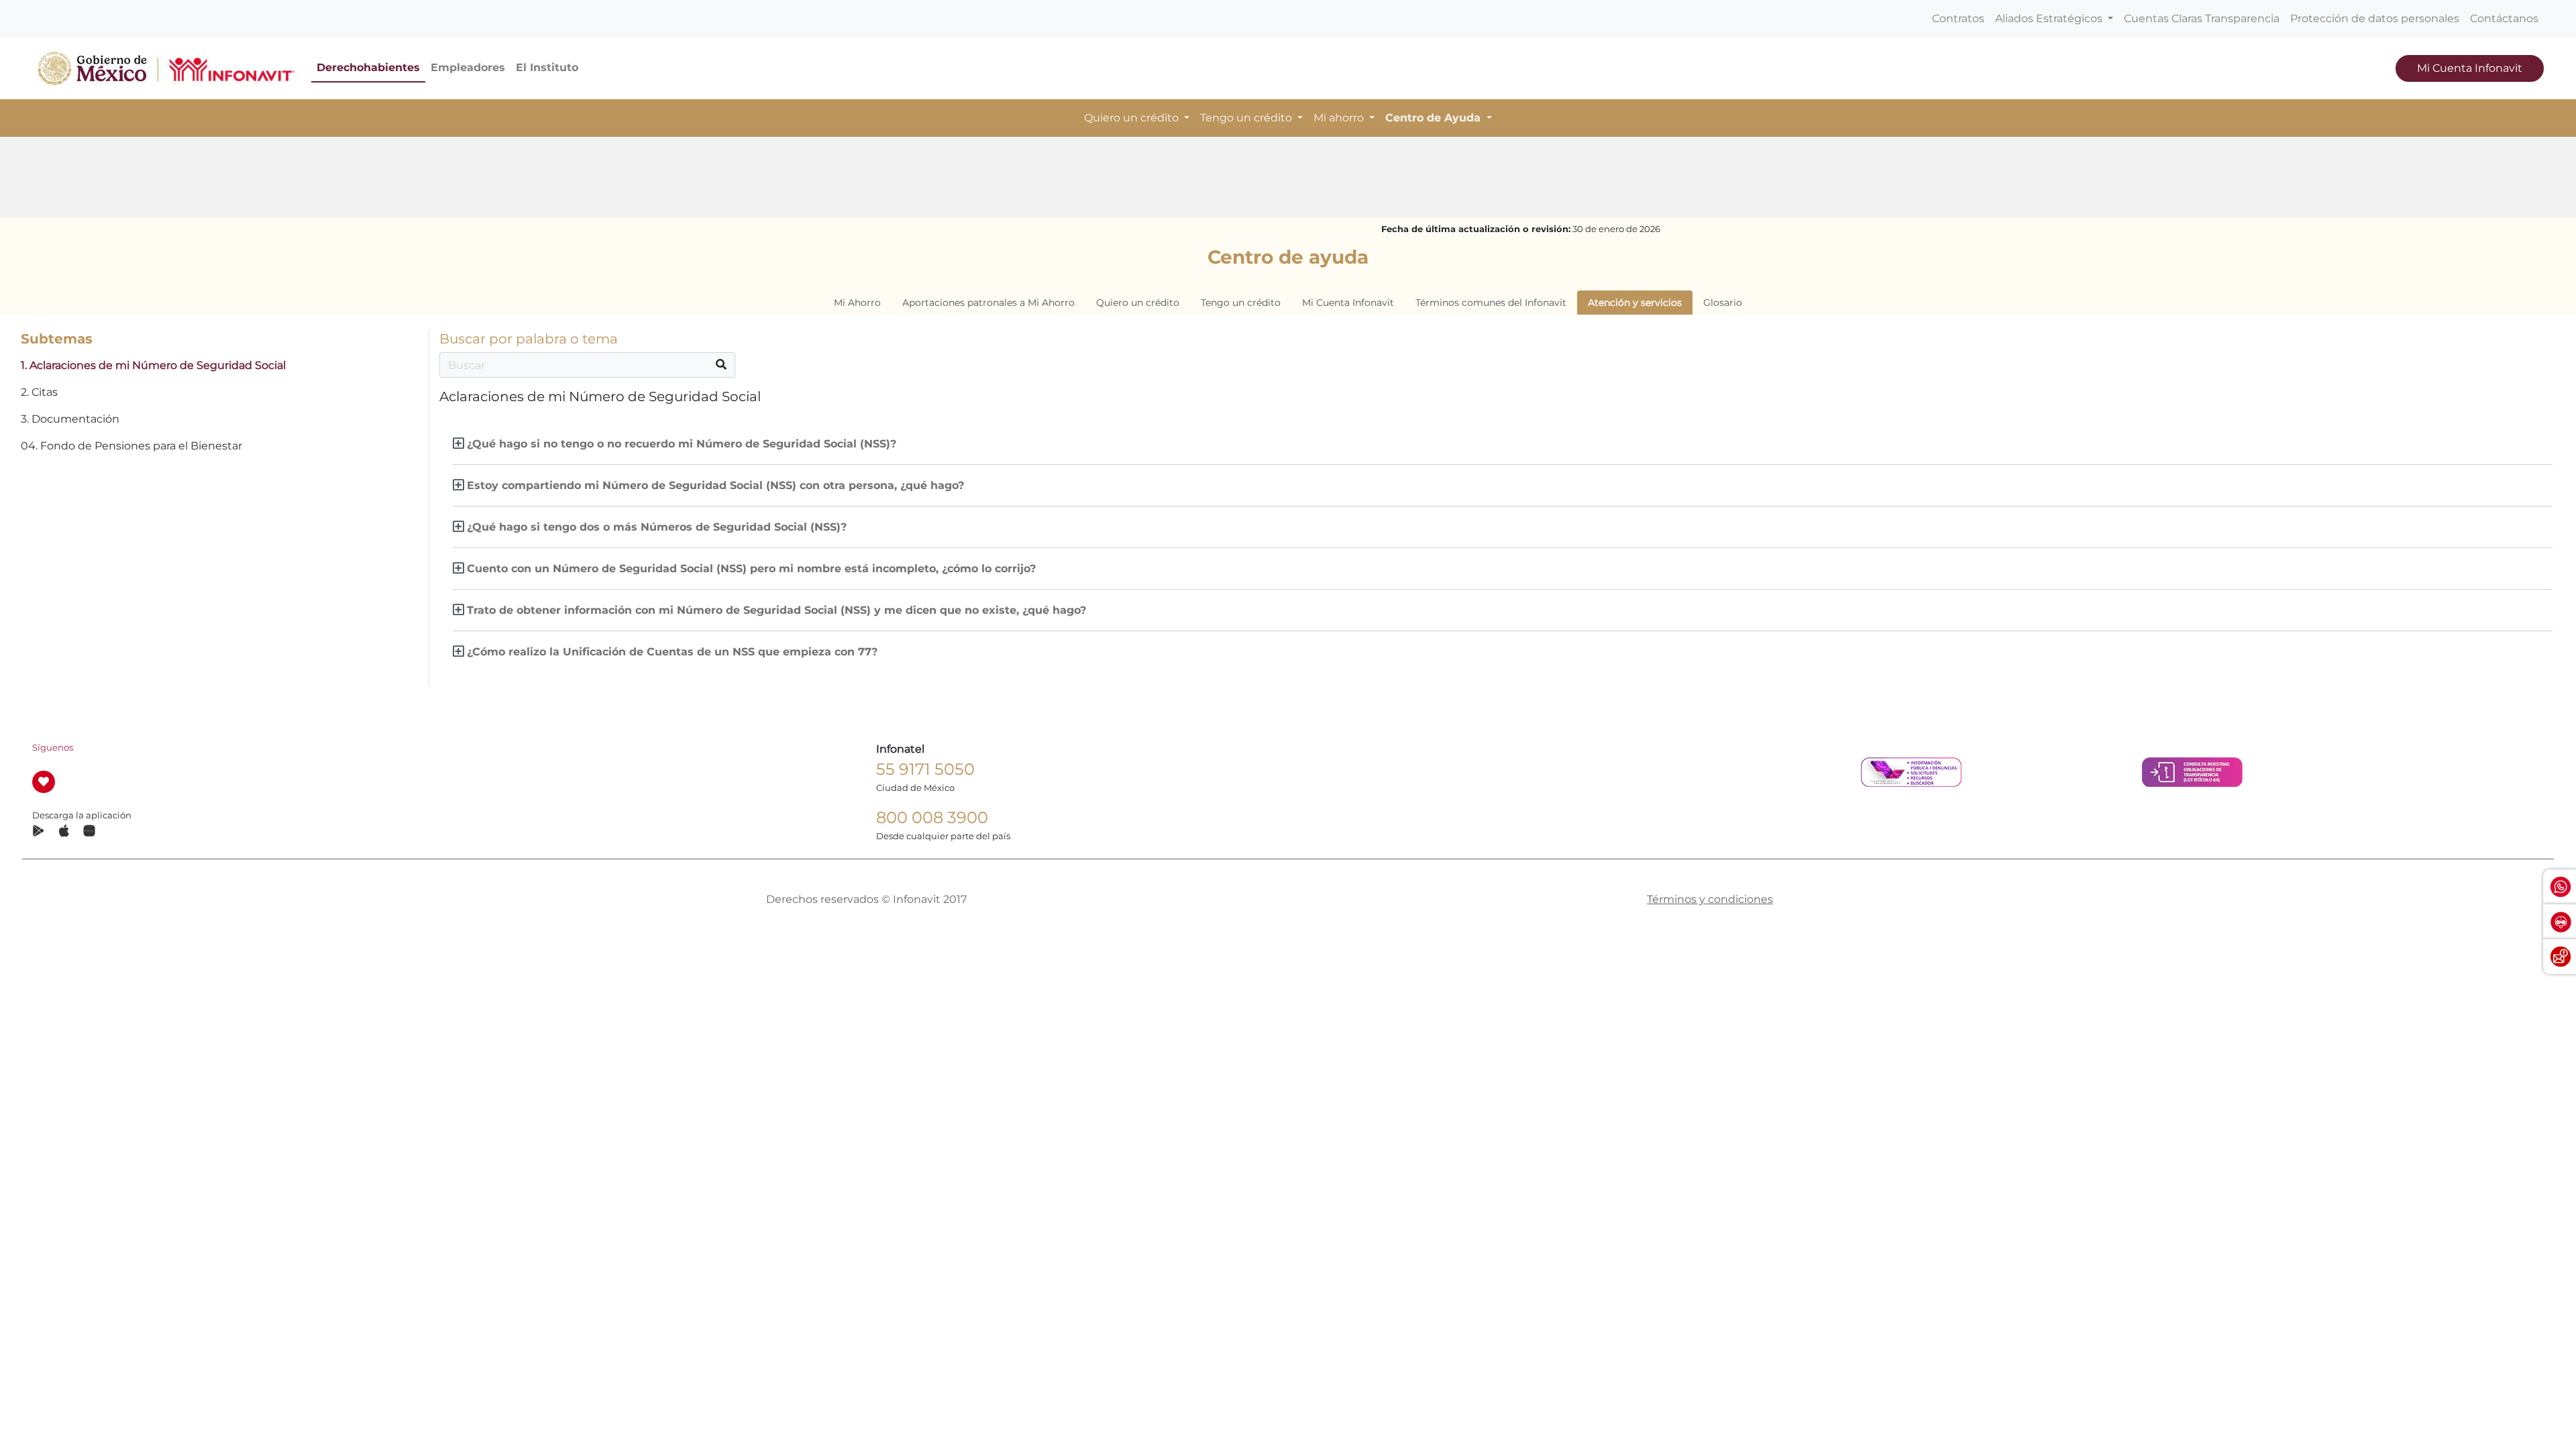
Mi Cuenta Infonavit (2470, 68)
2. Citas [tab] (39, 392)
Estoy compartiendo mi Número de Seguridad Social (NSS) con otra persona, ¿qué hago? (715, 485)
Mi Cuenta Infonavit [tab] (1348, 303)
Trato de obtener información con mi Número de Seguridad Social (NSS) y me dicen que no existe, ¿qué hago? (776, 610)
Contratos (1958, 18)
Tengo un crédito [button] (1247, 118)
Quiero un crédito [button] (1133, 118)
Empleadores (468, 67)
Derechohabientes (368, 67)
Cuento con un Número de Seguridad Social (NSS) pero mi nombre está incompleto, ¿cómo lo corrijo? (751, 569)
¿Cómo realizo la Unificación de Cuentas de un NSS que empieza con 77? (672, 652)
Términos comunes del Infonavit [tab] (1491, 303)
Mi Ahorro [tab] (857, 303)
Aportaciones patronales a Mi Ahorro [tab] (988, 303)
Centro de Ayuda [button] (1435, 118)
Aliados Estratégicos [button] (2050, 18)
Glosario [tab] (1723, 303)
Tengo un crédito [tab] (1241, 303)
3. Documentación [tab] (70, 419)
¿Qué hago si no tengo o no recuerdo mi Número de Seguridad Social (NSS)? (682, 444)
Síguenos (53, 748)
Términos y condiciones (1710, 899)
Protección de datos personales (2375, 18)
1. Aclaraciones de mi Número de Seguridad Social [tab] (153, 365)
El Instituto (547, 67)
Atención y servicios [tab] (1635, 303)
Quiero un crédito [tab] (1138, 303)
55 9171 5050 (925, 769)
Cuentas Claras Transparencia (2202, 18)
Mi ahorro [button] (1340, 118)
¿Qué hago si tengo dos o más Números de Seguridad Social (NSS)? (657, 527)
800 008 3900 (932, 817)
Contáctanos (2504, 18)
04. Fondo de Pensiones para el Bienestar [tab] (131, 446)
